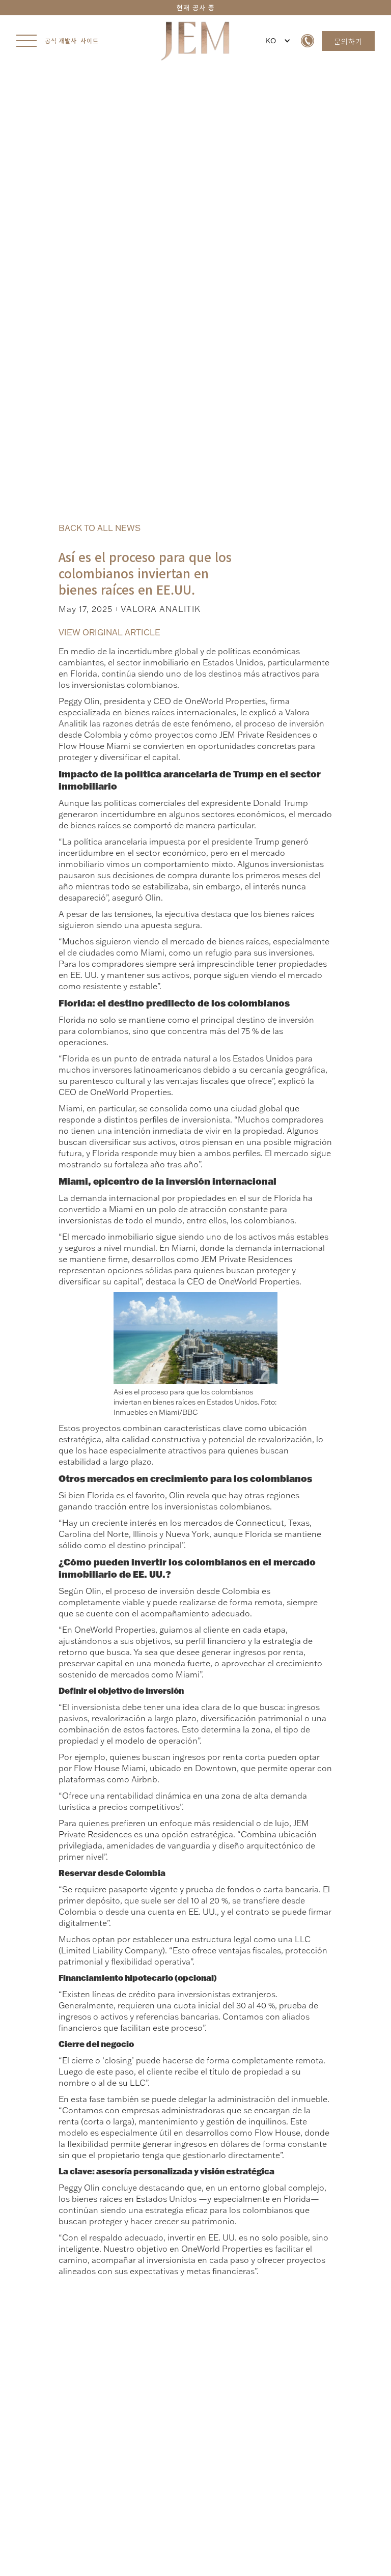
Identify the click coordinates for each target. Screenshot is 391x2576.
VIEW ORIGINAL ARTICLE (109, 632)
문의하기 (348, 41)
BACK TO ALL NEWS (100, 528)
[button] (276, 41)
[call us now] (308, 41)
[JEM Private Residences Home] (195, 41)
